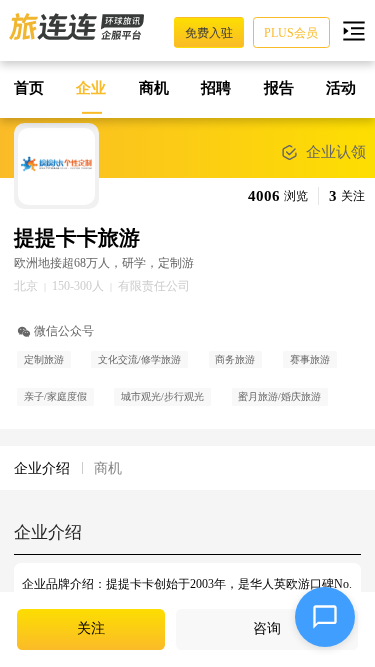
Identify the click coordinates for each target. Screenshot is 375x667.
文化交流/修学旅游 (139, 359)
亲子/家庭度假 (55, 396)
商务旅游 (235, 359)
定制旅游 (44, 359)
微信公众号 (64, 331)
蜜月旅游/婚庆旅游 (279, 396)
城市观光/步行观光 (162, 396)
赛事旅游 (310, 359)
